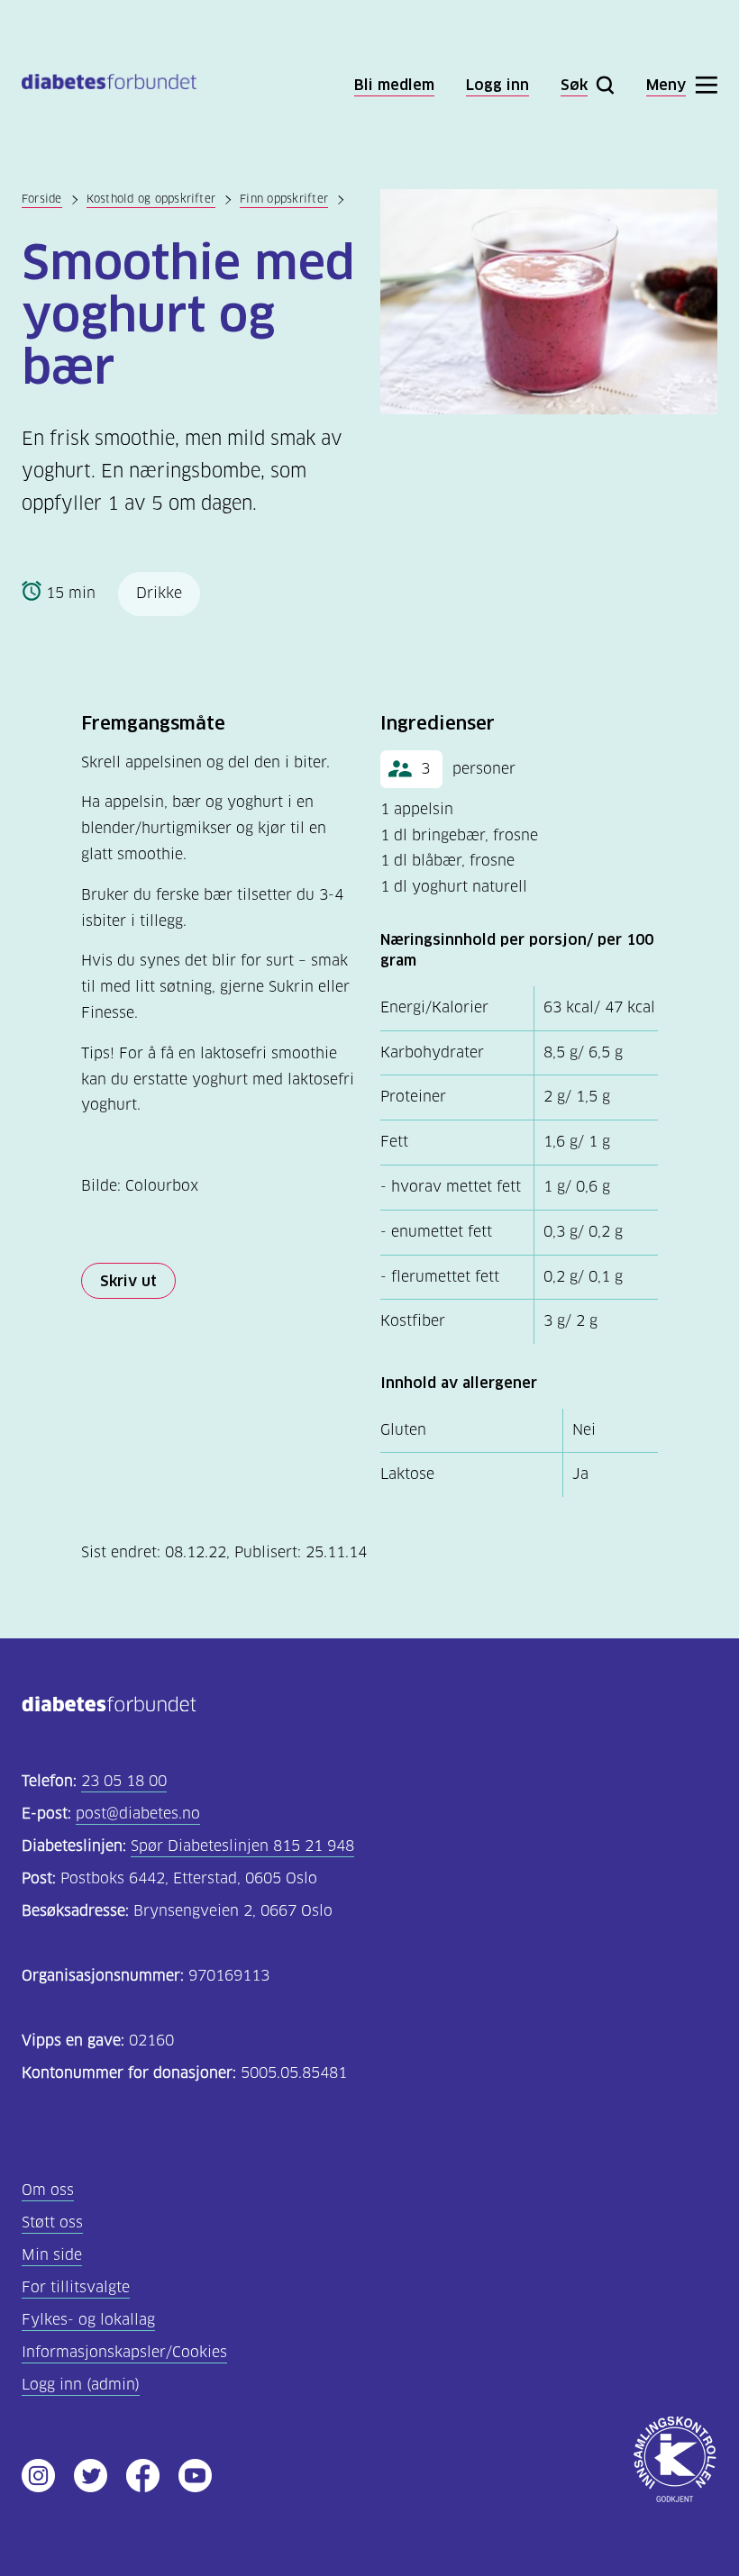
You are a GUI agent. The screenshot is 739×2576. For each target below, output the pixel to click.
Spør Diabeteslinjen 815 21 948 (242, 1846)
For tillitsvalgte (76, 2287)
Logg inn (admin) (81, 2385)
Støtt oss (52, 2222)
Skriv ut (128, 1281)
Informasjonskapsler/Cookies (124, 2352)
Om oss (48, 2190)
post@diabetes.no (138, 1814)
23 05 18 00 (124, 1781)
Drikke (159, 593)
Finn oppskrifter (284, 199)
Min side (52, 2255)
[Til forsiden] (109, 85)
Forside (42, 199)
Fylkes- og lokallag (88, 2320)
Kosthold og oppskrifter (151, 199)
